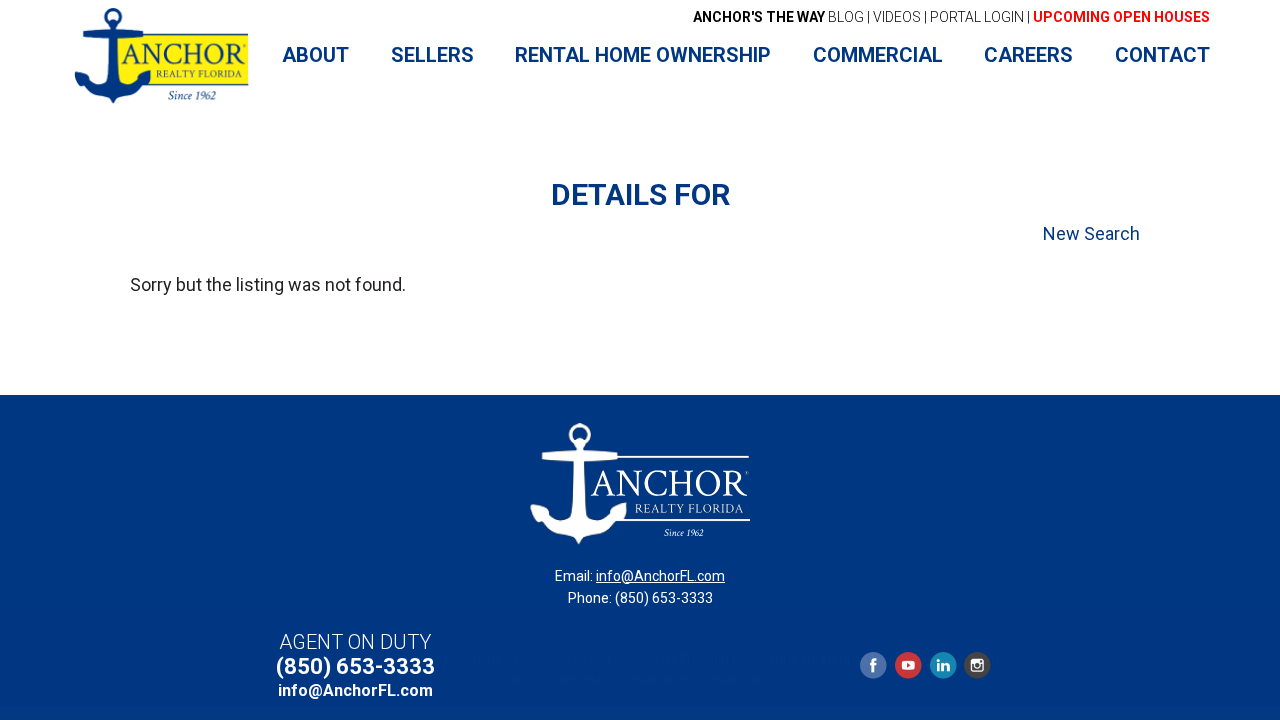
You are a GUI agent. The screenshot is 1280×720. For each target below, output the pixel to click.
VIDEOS (897, 17)
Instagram (976, 665)
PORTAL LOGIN (977, 17)
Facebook (874, 665)
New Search (1091, 233)
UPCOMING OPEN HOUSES (1121, 17)
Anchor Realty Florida (162, 56)
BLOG (778, 17)
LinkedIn (943, 665)
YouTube (908, 665)
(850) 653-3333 (355, 666)
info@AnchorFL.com (660, 576)
